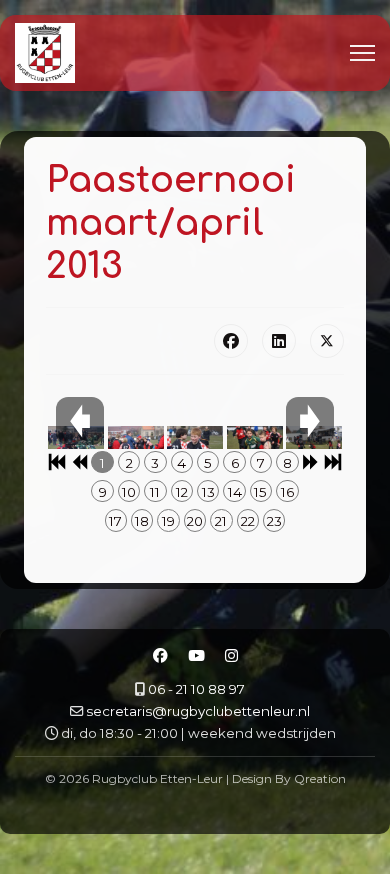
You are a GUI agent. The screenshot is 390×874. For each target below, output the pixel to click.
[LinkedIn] (279, 341)
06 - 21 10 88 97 (196, 689)
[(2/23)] (136, 444)
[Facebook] (231, 341)
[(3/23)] (195, 444)
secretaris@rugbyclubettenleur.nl (198, 711)
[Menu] (362, 53)
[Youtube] (196, 656)
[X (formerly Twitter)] (327, 341)
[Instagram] (231, 656)
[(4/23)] (255, 444)
